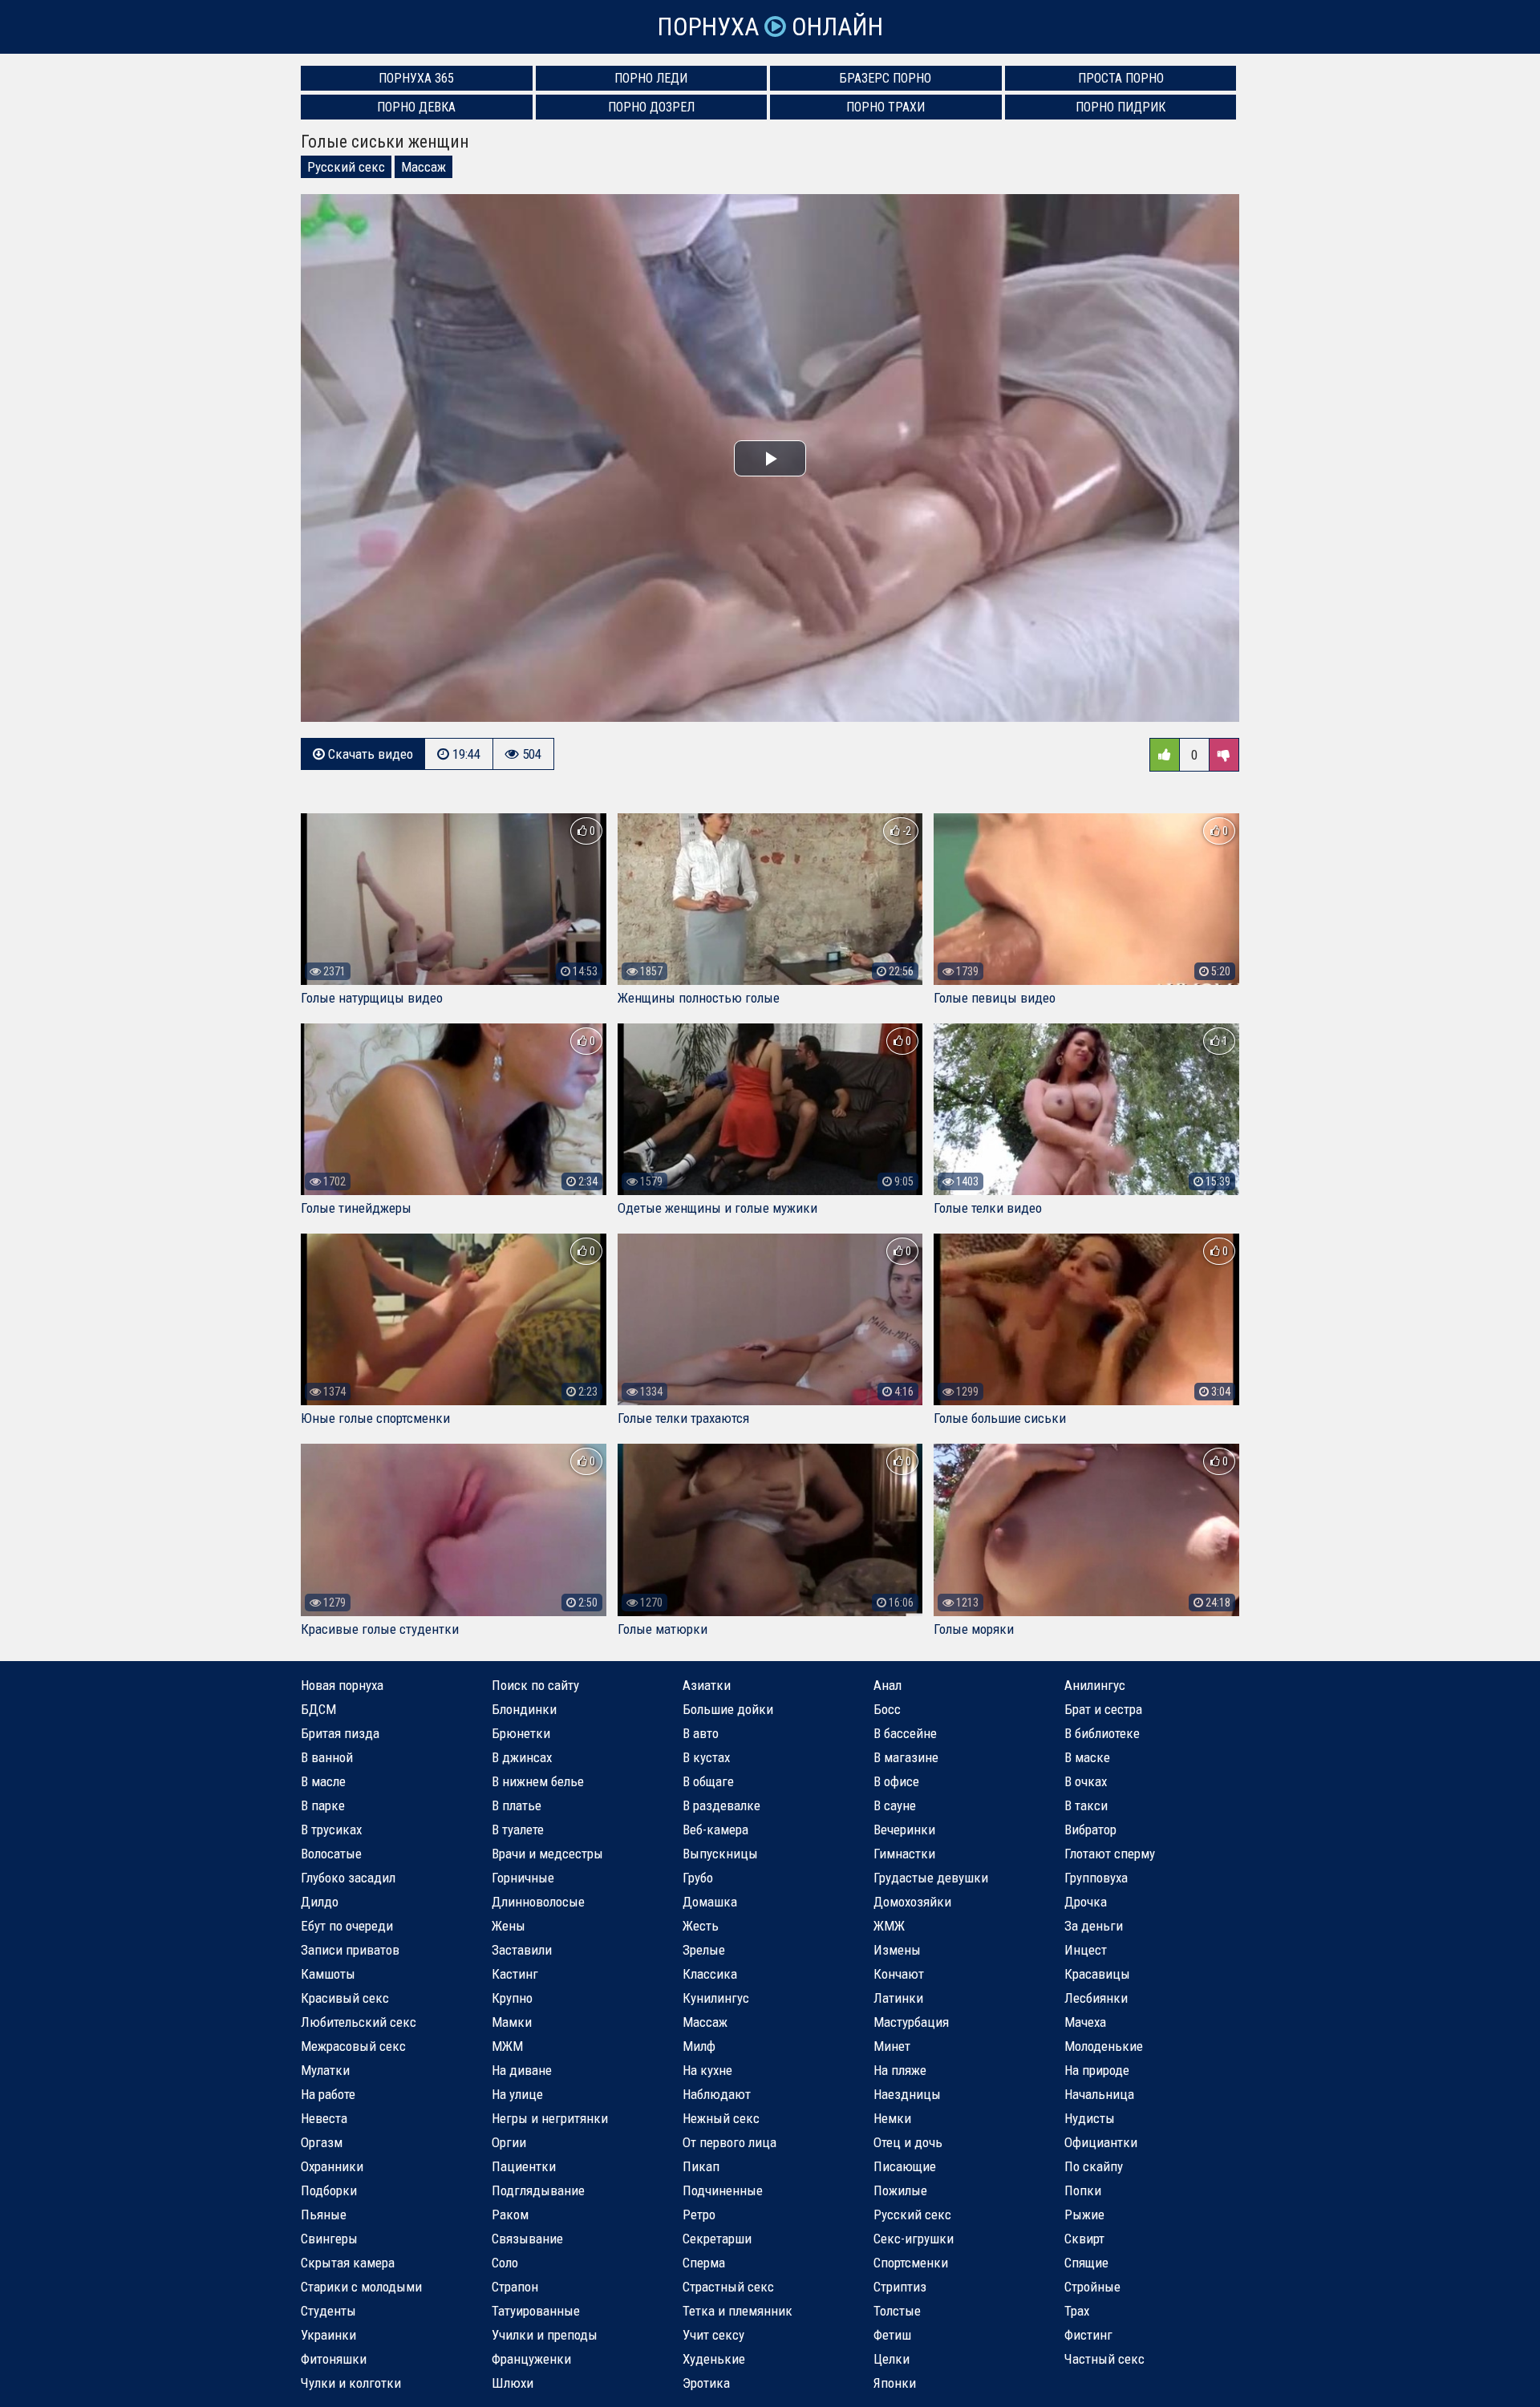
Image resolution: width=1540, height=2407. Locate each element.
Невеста (324, 2118)
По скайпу (1094, 2166)
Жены (509, 1926)
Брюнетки (521, 1733)
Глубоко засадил (348, 1878)
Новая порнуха (342, 1685)
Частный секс (1104, 2359)
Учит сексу (713, 2335)
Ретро (699, 2215)
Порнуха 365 (416, 78)
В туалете (518, 1830)
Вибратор (1090, 1830)
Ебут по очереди (347, 1926)
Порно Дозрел (651, 107)
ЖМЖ (889, 1926)
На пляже (900, 2070)
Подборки (329, 2190)
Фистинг (1088, 2335)
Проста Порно (1121, 78)
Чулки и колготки (351, 2383)
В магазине (906, 1757)
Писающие (905, 2166)
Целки (892, 2359)
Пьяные (324, 2215)
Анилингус (1095, 1685)
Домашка (710, 1902)
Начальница (1099, 2094)
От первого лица (729, 2142)
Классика (710, 1974)
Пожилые (900, 2190)
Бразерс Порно (885, 78)
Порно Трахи (885, 107)
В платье (517, 1805)
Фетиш (892, 2335)
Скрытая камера (348, 2263)
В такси (1086, 1805)
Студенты (328, 2311)
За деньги (1094, 1926)
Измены (897, 1950)
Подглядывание (538, 2190)
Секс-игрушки (914, 2239)
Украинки (328, 2335)
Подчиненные (723, 2190)
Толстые (897, 2311)
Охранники (332, 2166)
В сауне (895, 1805)
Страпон (515, 2287)
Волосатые (331, 1854)
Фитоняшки (334, 2359)
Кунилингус (716, 1998)
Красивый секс (345, 1998)
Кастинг (515, 1974)
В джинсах (522, 1757)
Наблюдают (717, 2094)
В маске (1087, 1757)
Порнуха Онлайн (770, 27)
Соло (505, 2263)
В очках (1086, 1781)
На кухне (707, 2070)
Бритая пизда (340, 1733)
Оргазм (322, 2142)
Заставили (522, 1950)
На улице (517, 2094)
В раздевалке (721, 1805)
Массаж (423, 167)
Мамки (512, 2022)
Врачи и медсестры (547, 1854)
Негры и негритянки (550, 2118)
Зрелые (704, 1950)
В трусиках (331, 1830)
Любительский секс (359, 2022)
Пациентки (524, 2166)
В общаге (708, 1781)
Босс (887, 1709)
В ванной (327, 1757)
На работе (328, 2094)
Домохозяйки (912, 1902)
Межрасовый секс (353, 2046)
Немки (892, 2118)
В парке (323, 1805)
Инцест (1086, 1950)
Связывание (527, 2239)
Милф (699, 2046)
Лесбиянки (1096, 1998)
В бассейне (905, 1733)
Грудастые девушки (931, 1878)
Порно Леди (651, 78)
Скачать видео (369, 754)
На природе (1097, 2070)
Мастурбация (911, 2022)
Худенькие (714, 2359)
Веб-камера (715, 1830)
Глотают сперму (1110, 1854)
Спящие (1086, 2263)
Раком (510, 2215)
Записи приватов (350, 1950)
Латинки (898, 1998)
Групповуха (1096, 1878)
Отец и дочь (908, 2142)
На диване (522, 2070)
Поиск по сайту (535, 1685)
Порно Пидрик (1121, 107)
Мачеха (1085, 2022)
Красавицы (1097, 1974)
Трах (1077, 2311)
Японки (895, 2383)
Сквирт (1084, 2239)
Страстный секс (728, 2287)
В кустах (706, 1757)
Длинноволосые (538, 1902)
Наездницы (907, 2094)
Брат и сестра (1103, 1709)
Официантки (1101, 2142)
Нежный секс (721, 2118)
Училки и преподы (545, 2335)
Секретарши (717, 2239)
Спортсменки (911, 2263)
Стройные (1092, 2287)
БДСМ (318, 1709)
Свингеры (329, 2239)
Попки (1083, 2190)
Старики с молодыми (361, 2287)
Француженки (531, 2359)
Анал (888, 1685)
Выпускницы (720, 1854)
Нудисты (1090, 2118)
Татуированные (536, 2311)
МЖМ (507, 2046)
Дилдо (320, 1902)
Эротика (706, 2383)
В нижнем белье (538, 1781)
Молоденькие (1104, 2046)
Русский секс (346, 167)
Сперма (704, 2263)
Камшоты (328, 1974)
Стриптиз (900, 2287)
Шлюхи (513, 2383)
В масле (323, 1781)
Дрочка (1086, 1902)
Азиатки (707, 1685)
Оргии (509, 2142)
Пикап (701, 2166)
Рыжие (1084, 2215)
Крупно (512, 1998)
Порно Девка (416, 107)
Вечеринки (904, 1830)
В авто (701, 1733)
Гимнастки (904, 1854)
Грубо (698, 1878)
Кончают (899, 1974)
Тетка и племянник (738, 2311)
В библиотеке (1102, 1733)
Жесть (701, 1926)
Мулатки (325, 2070)
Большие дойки (728, 1709)
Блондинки (524, 1709)
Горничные (523, 1878)
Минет (892, 2046)
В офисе (896, 1781)
